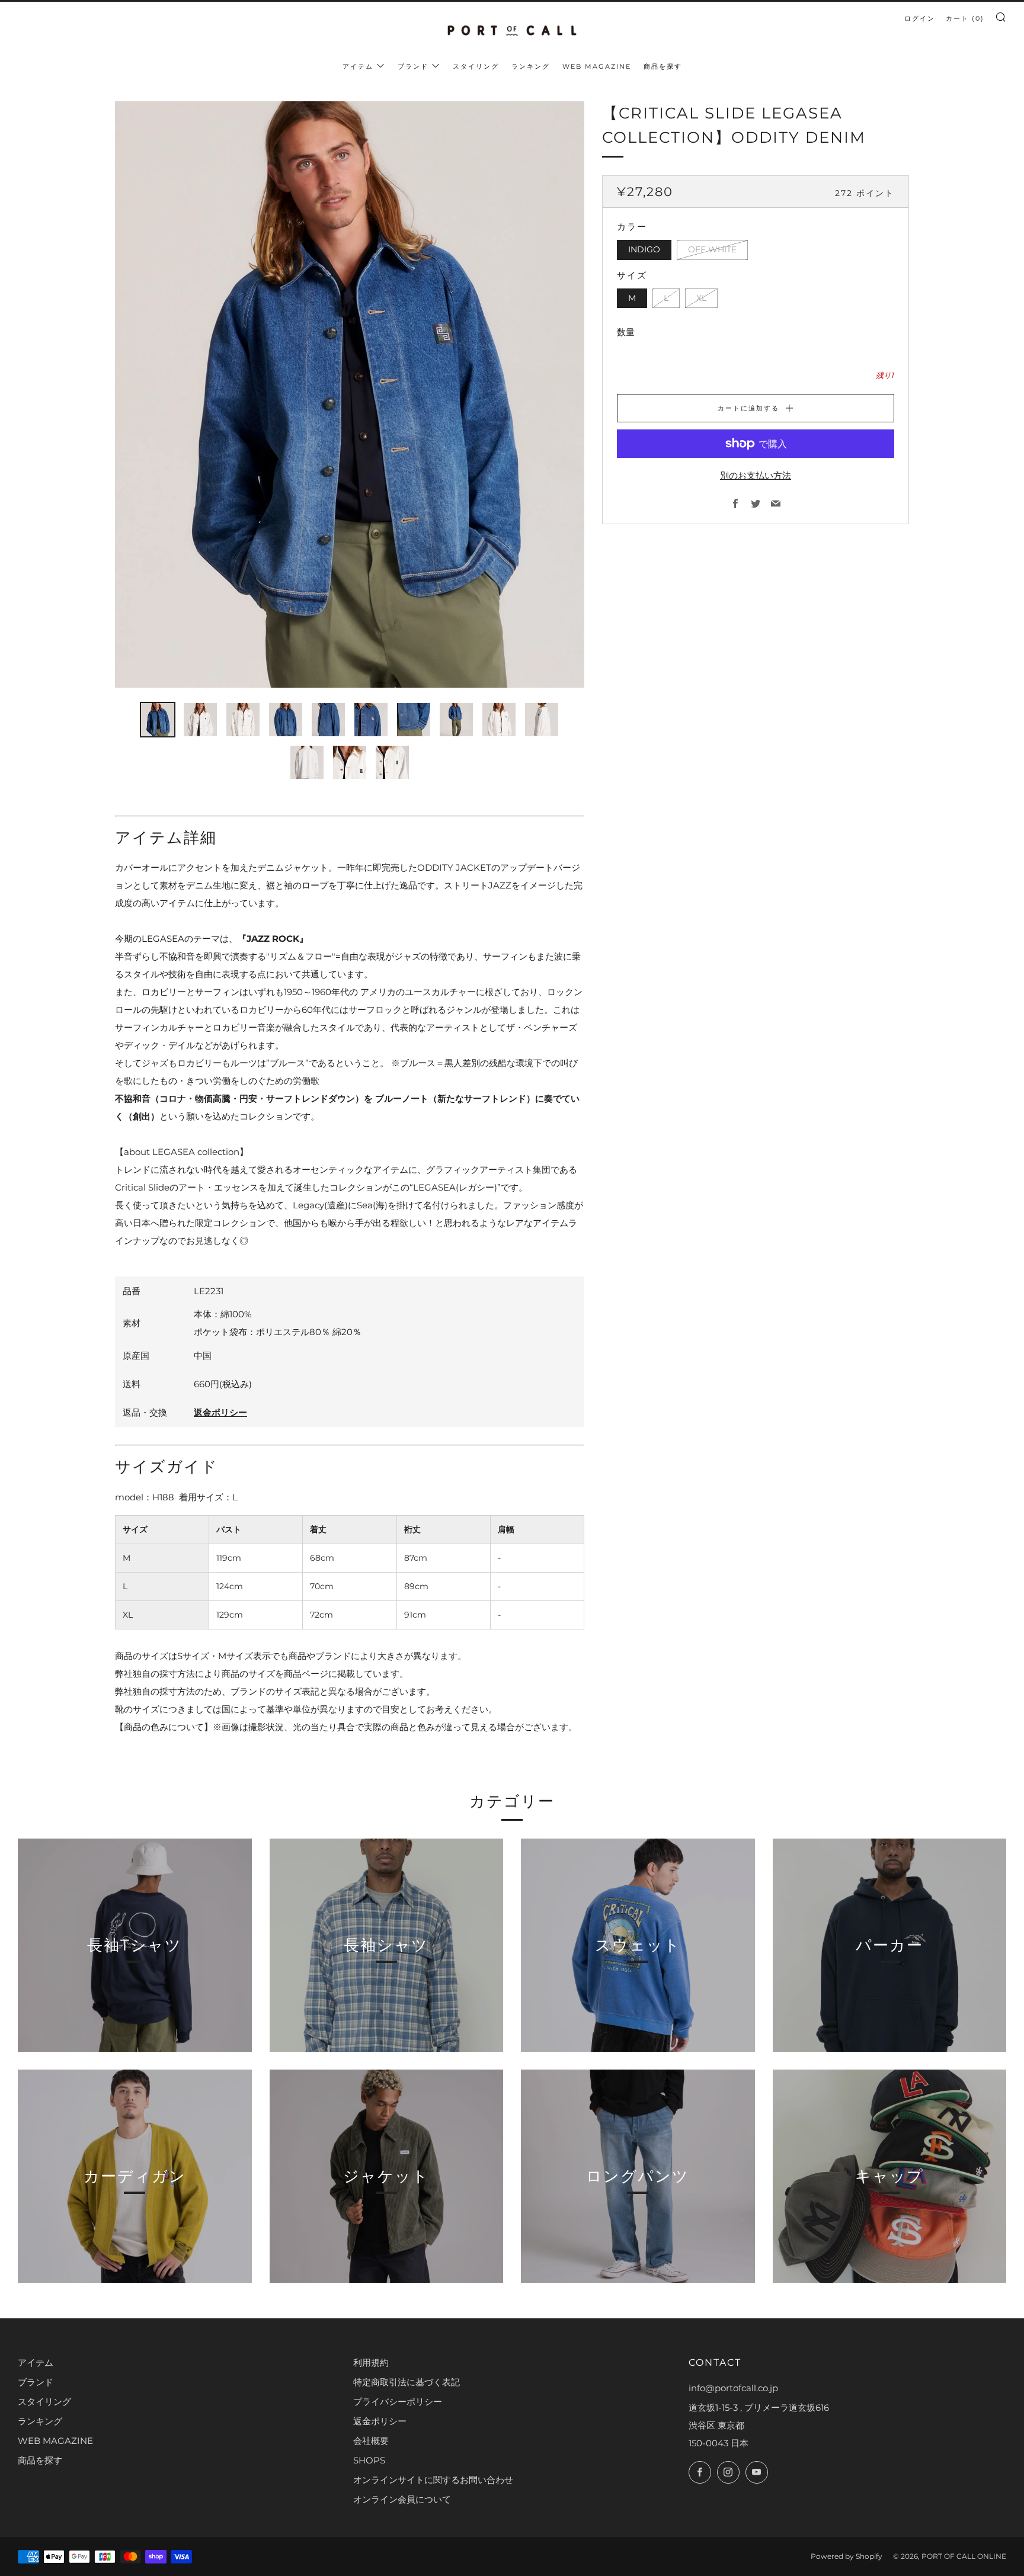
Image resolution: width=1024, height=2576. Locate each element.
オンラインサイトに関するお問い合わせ (433, 2480)
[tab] (158, 720)
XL (701, 298)
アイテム (358, 66)
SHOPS (369, 2460)
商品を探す (663, 66)
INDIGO (644, 249)
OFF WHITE (712, 249)
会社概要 (371, 2441)
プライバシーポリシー (398, 2402)
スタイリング (476, 66)
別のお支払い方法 (756, 475)
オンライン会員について (402, 2499)
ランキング (531, 66)
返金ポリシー (220, 1412)
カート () (965, 18)
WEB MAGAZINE (597, 66)
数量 (626, 332)
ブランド (413, 66)
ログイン (920, 18)
